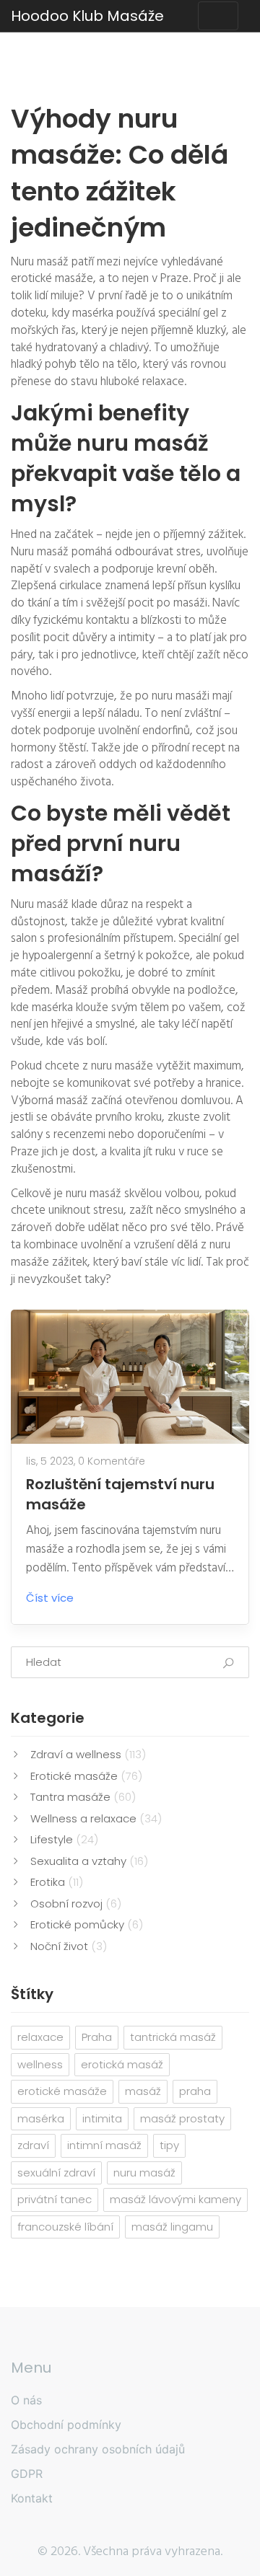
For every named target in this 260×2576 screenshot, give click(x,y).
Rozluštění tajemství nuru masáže (120, 1494)
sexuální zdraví (56, 2173)
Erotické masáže (86, 1776)
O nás (26, 2400)
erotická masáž (122, 2064)
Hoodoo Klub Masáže (87, 16)
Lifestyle (64, 1839)
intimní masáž (104, 2145)
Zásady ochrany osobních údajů (98, 2449)
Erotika (57, 1882)
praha (195, 2091)
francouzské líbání (65, 2227)
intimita (102, 2118)
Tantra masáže (83, 1797)
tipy (169, 2145)
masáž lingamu (172, 2227)
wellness (40, 2064)
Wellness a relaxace (96, 1818)
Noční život (69, 1946)
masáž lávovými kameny (175, 2199)
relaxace (40, 2037)
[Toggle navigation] (218, 16)
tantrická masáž (173, 2037)
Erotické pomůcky (87, 1924)
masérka (41, 2118)
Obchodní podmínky (66, 2425)
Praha (97, 2037)
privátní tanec (55, 2199)
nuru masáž (144, 2173)
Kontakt (32, 2498)
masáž (143, 2091)
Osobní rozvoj (76, 1904)
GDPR (27, 2474)
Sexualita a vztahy (89, 1861)
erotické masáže (62, 2091)
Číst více (50, 1598)
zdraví (33, 2145)
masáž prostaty (182, 2118)
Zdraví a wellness (88, 1754)
